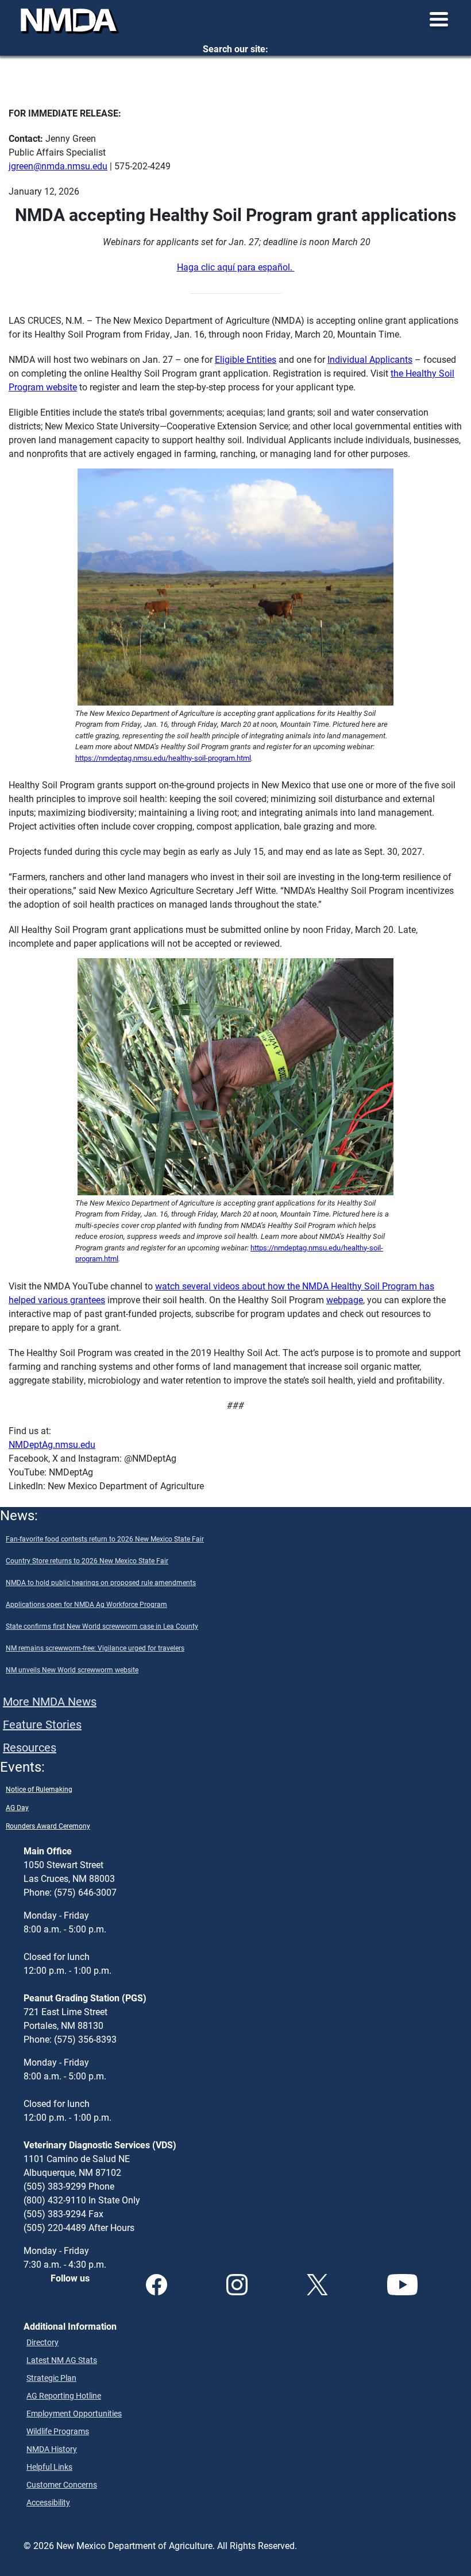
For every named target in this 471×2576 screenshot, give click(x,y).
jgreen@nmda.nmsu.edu (58, 166)
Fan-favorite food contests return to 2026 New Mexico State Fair (105, 1539)
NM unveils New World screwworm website (72, 1669)
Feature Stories (42, 1724)
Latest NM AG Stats (62, 2360)
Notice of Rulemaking (39, 1789)
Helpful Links (49, 2467)
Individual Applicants (370, 359)
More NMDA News (50, 1701)
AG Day (17, 1807)
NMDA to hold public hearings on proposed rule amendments (101, 1582)
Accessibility (48, 2502)
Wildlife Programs (58, 2431)
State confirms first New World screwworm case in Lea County (102, 1626)
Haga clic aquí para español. (236, 267)
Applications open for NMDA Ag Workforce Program (86, 1604)
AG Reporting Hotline (64, 2395)
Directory (43, 2342)
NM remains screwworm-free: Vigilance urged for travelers (95, 1648)
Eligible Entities (246, 359)
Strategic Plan (51, 2378)
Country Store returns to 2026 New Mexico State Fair (87, 1560)
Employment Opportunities (74, 2413)
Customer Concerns (62, 2484)
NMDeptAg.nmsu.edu (52, 1444)
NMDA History (52, 2449)
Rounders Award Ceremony (48, 1826)
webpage (345, 1299)
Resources (30, 1747)
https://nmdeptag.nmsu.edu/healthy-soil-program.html (163, 758)
